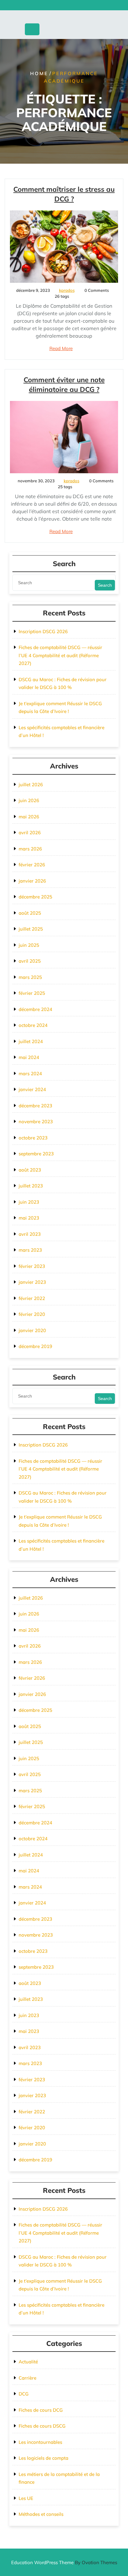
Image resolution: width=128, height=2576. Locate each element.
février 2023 (32, 1266)
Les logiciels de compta (43, 2458)
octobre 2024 (33, 1025)
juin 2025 (29, 945)
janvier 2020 (32, 1330)
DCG (24, 2394)
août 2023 (30, 1170)
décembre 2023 (35, 1106)
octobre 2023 (33, 1138)
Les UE (26, 2498)
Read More (61, 348)
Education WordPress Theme (64, 2562)
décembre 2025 (35, 897)
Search (105, 585)
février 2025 (32, 993)
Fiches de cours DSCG (42, 2426)
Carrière (27, 2378)
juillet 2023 (31, 1186)
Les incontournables (40, 2442)
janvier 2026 (32, 881)
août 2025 (30, 913)
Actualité (28, 2362)
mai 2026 (29, 817)
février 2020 (32, 1314)
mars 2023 (30, 1250)
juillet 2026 (31, 785)
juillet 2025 (31, 929)
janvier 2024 (32, 1089)
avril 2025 (30, 961)
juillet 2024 (31, 1041)
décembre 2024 (35, 1009)
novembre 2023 (36, 1122)
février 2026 (32, 865)
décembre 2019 (35, 1346)
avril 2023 (30, 1234)
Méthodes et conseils (41, 2514)
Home (39, 73)
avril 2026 (30, 833)
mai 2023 (29, 1218)
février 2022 (32, 1298)
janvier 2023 (32, 1282)
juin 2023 (29, 1202)
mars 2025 (30, 977)
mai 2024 (29, 1057)
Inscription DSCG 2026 (43, 631)
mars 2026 (30, 849)
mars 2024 (30, 1074)
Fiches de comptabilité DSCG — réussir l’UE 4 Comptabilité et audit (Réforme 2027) (60, 655)
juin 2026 (29, 800)
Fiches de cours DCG (41, 2410)
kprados (67, 290)
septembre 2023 (36, 1154)
